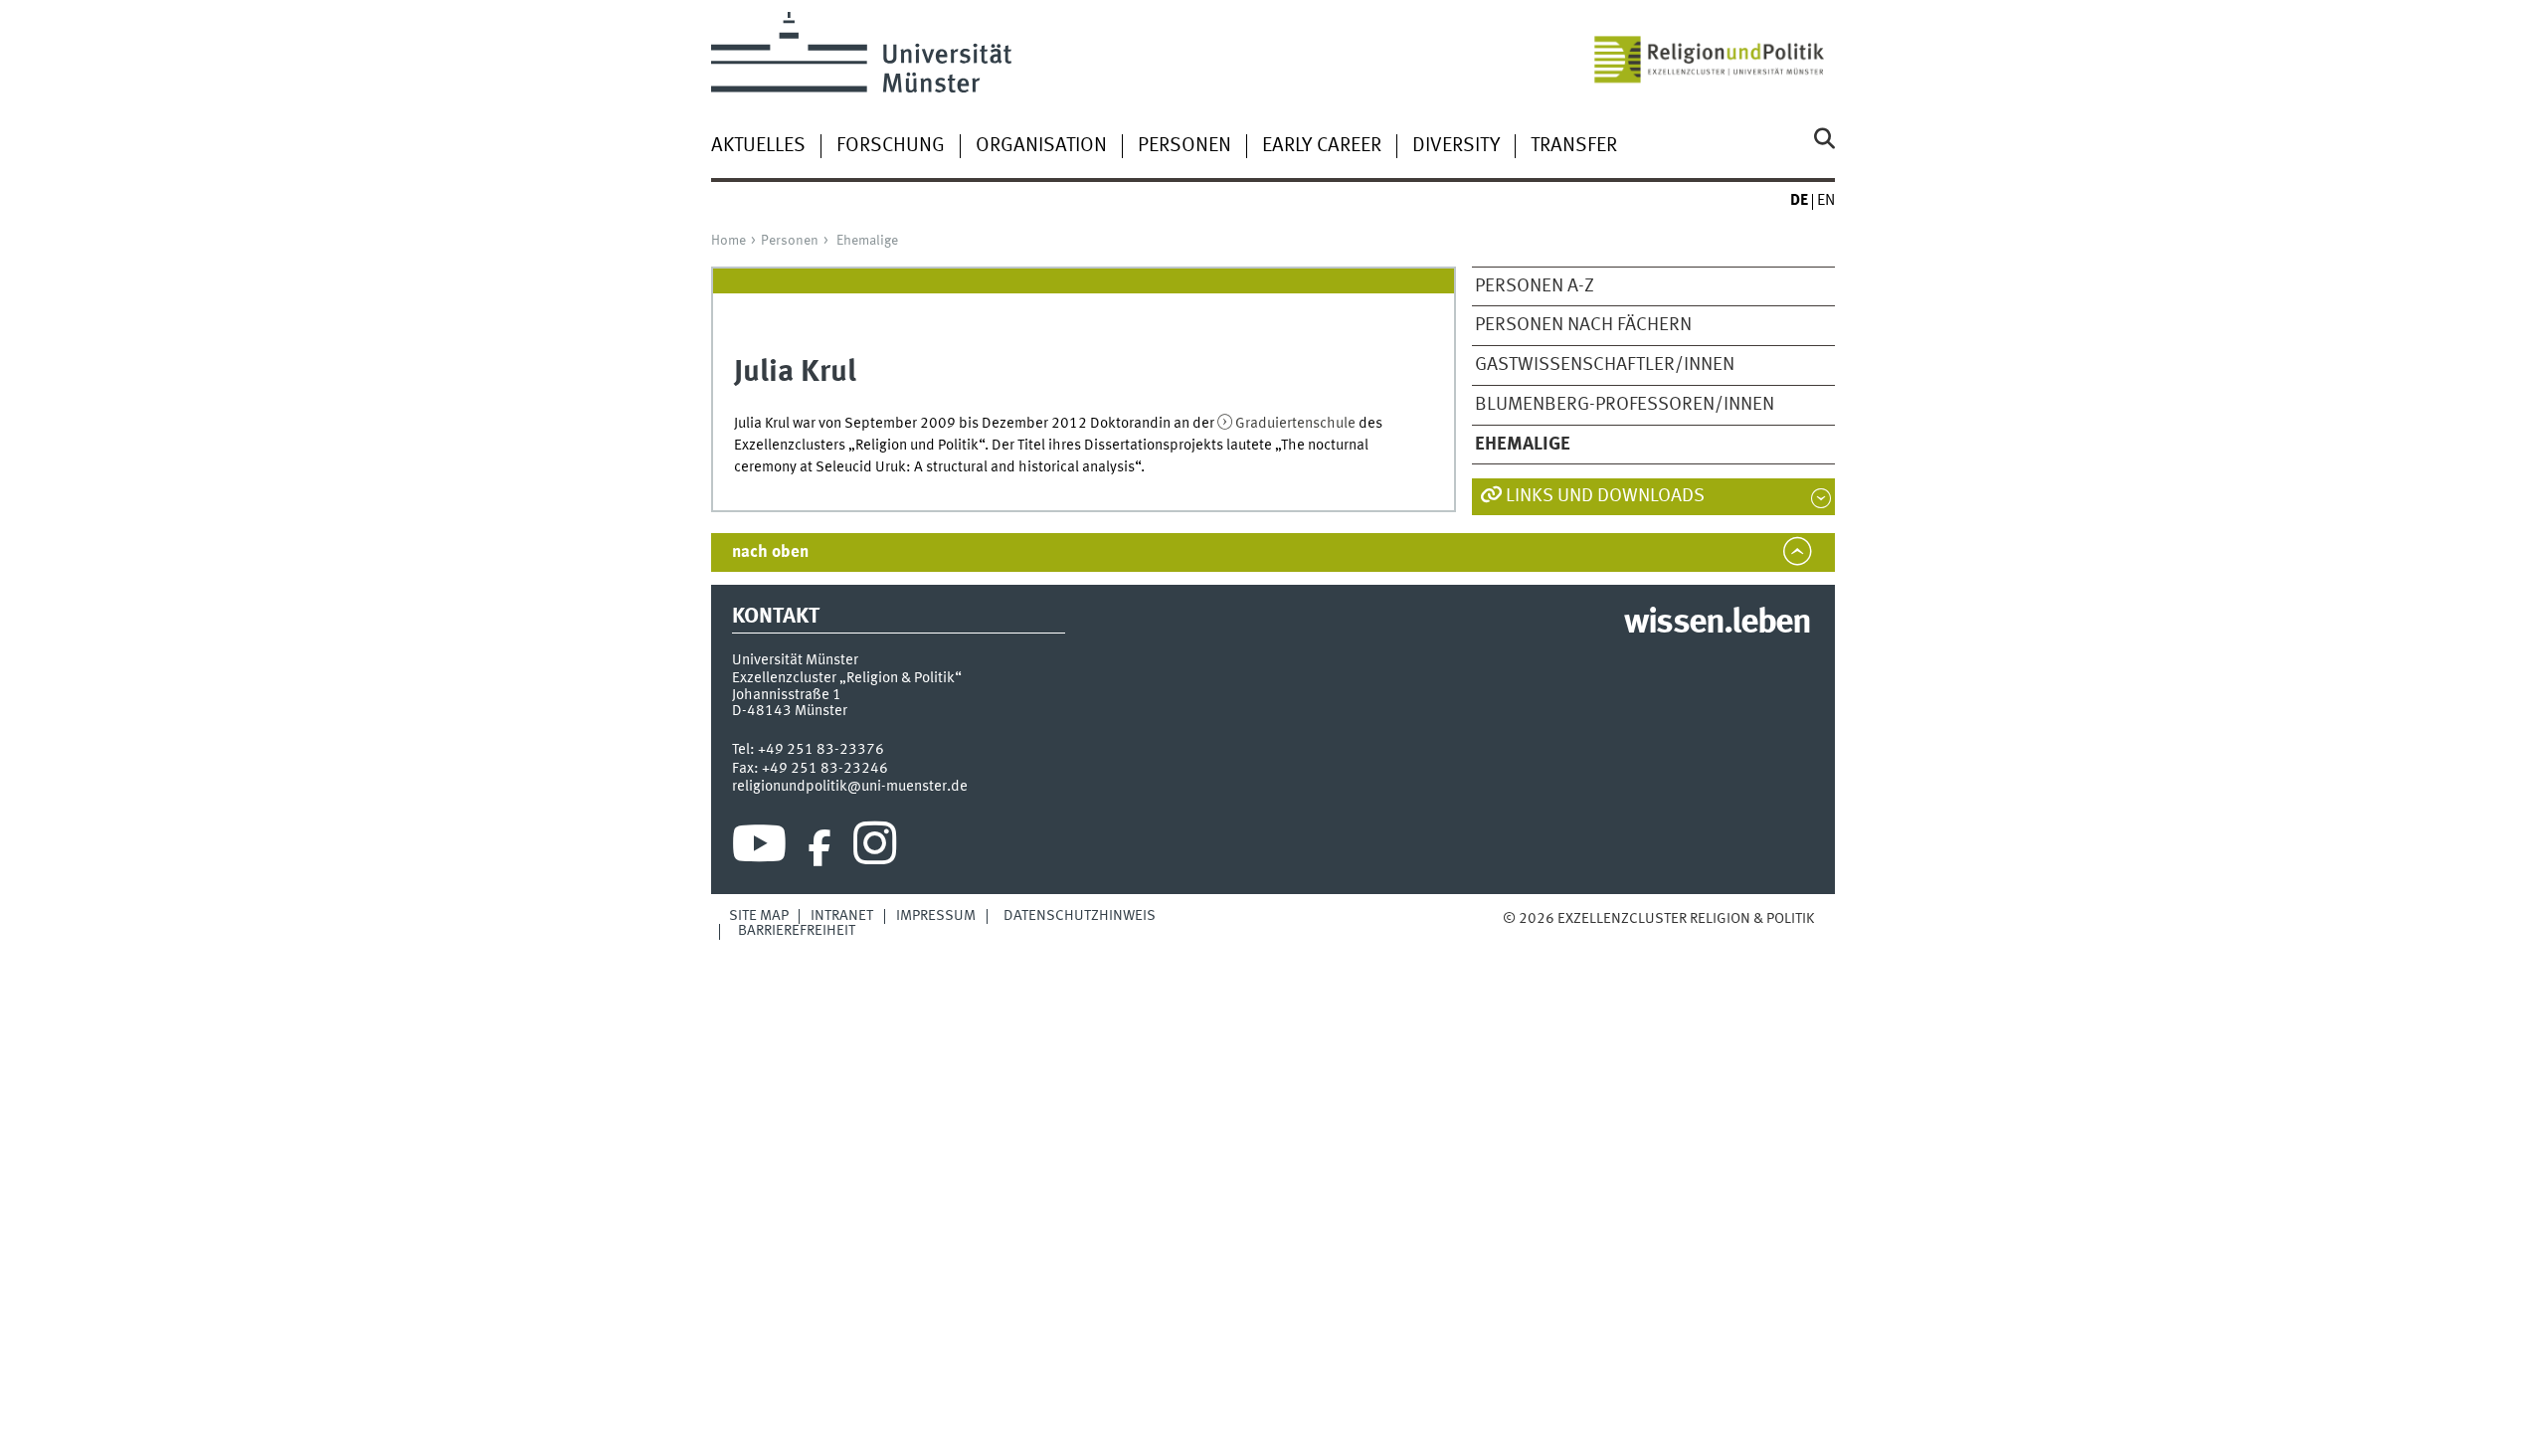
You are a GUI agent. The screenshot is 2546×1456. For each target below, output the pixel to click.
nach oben (770, 552)
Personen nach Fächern (1583, 325)
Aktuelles (758, 146)
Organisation (1041, 146)
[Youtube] (759, 848)
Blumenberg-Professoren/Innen (1625, 405)
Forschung (891, 146)
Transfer (1574, 146)
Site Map (759, 916)
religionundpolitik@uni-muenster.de (850, 787)
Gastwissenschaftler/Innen (1605, 365)
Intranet (842, 916)
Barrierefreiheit (797, 931)
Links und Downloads (1605, 496)
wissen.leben (1717, 624)
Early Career (1322, 146)
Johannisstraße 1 (787, 695)
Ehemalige (867, 241)
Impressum (936, 916)
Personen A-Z (1535, 286)
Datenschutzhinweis (1080, 916)
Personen (1184, 146)
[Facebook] (819, 848)
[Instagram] (875, 848)
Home (728, 241)
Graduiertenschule (1295, 424)
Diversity (1456, 146)
